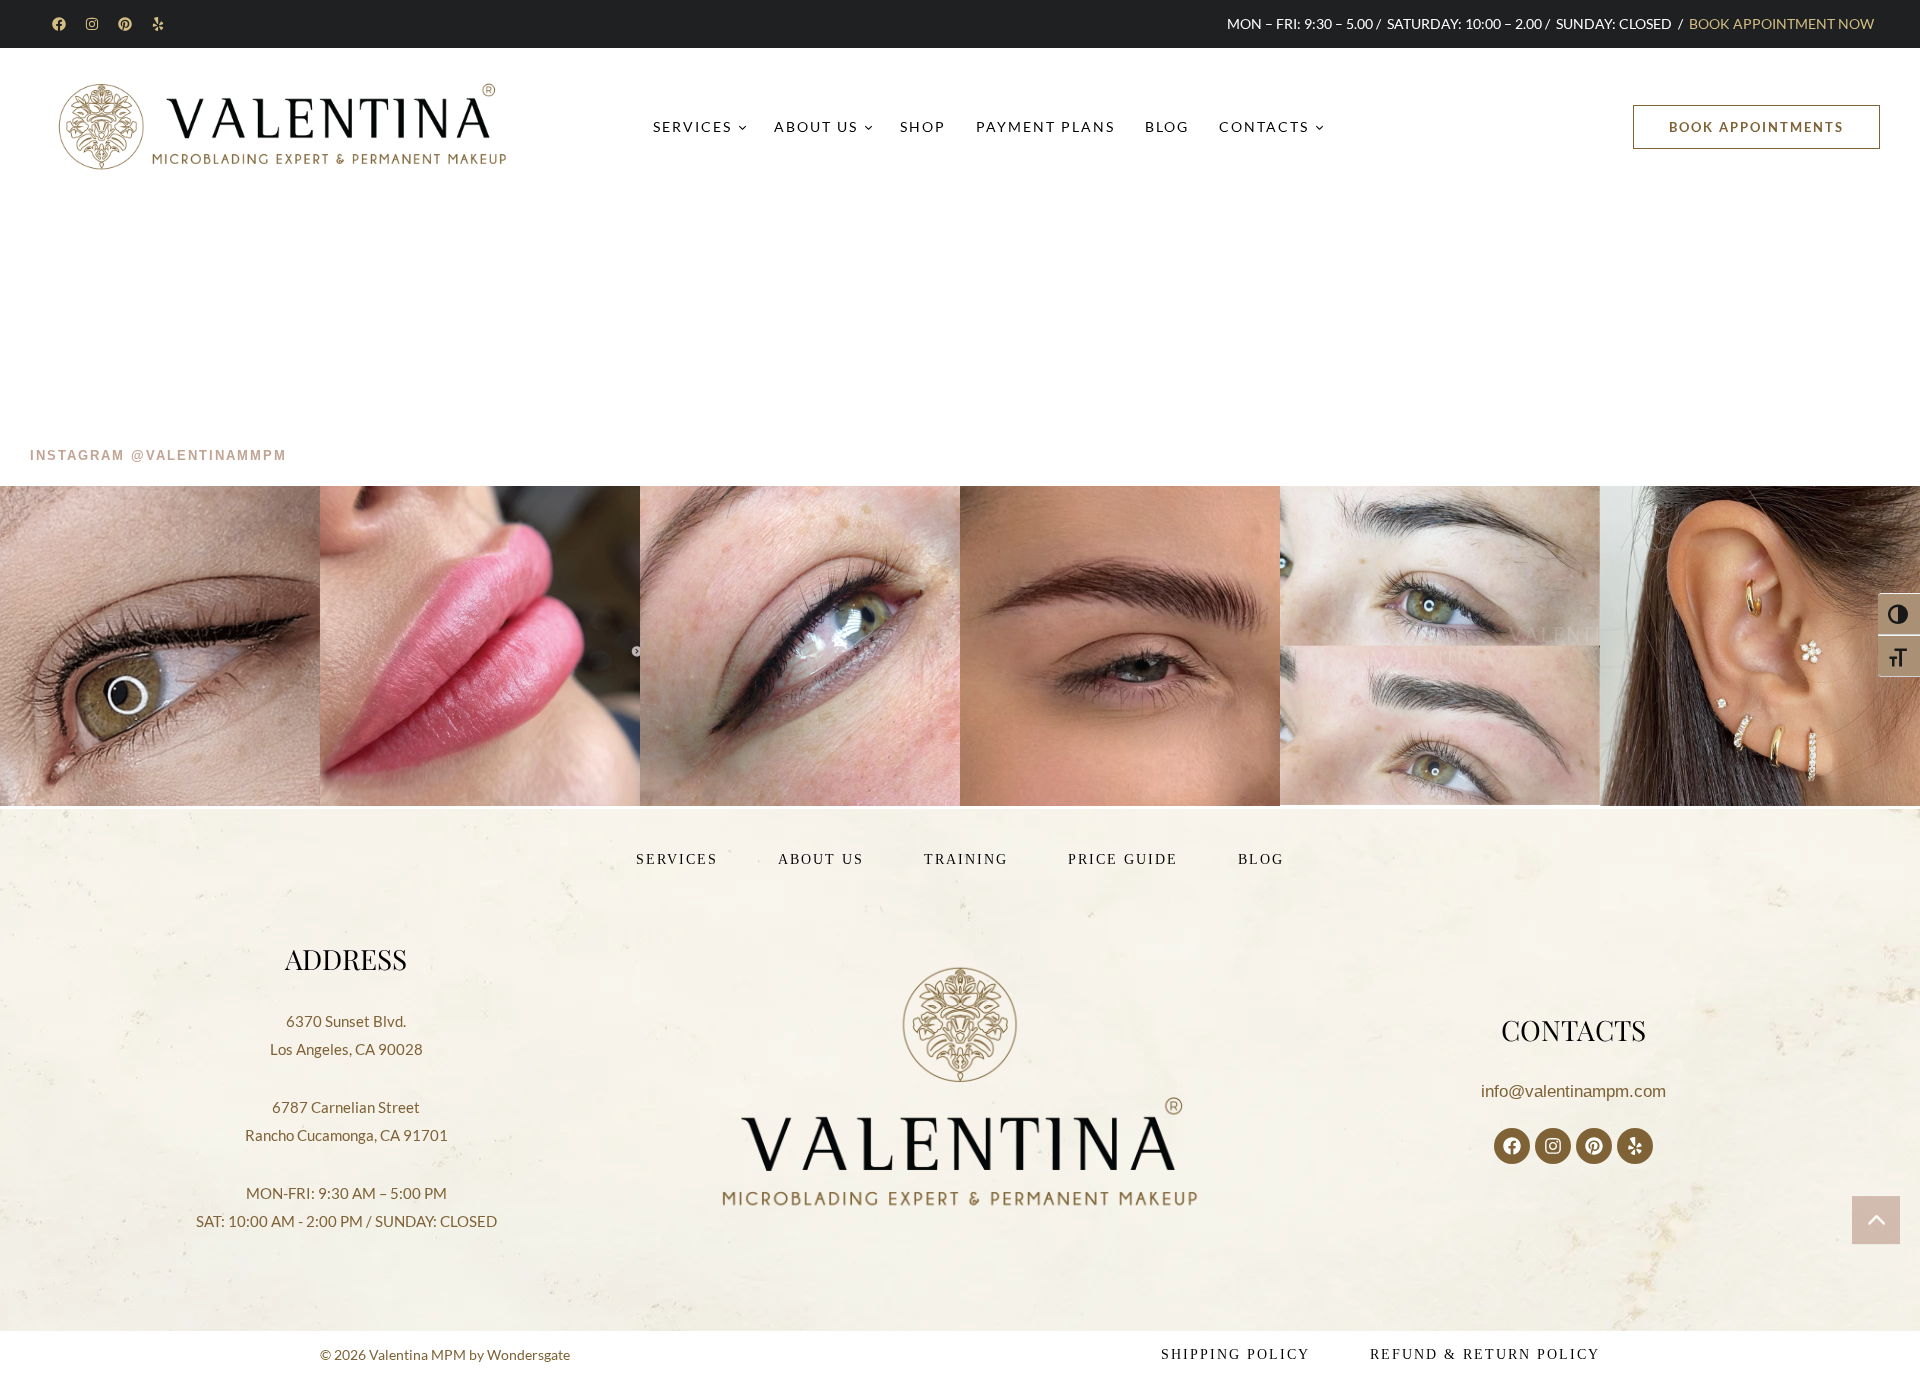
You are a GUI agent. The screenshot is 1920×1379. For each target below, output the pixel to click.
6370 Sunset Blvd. (346, 1021)
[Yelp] (158, 24)
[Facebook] (59, 24)
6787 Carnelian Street (346, 1107)
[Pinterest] (125, 24)
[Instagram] (92, 24)
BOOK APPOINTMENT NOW (1781, 23)
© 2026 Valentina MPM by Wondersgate (445, 1354)
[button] (1756, 127)
